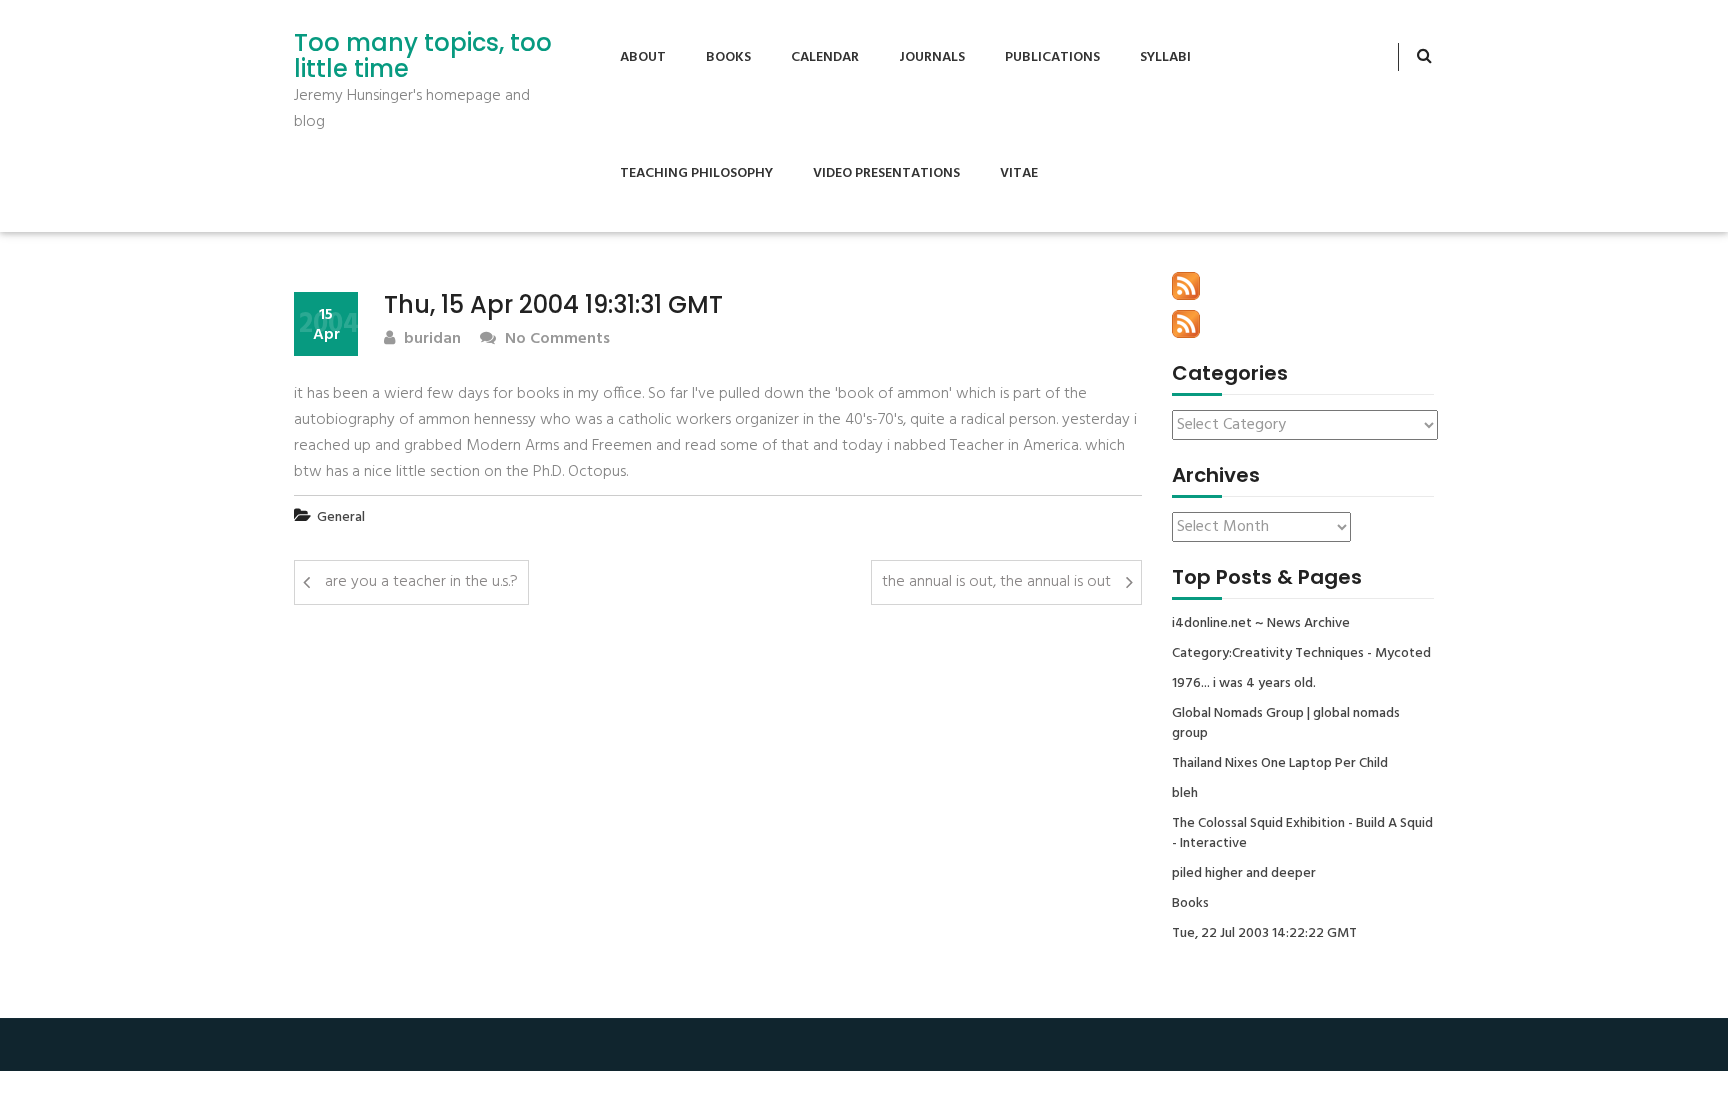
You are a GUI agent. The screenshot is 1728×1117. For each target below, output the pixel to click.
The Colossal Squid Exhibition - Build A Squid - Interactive (1302, 834)
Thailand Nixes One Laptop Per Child (1280, 764)
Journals (932, 57)
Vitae (1019, 173)
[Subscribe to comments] (1186, 324)
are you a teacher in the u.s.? (421, 582)
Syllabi (1165, 57)
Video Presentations (886, 173)
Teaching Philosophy (696, 173)
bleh (1185, 794)
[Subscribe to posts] (1186, 286)
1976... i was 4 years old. (1244, 684)
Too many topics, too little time (423, 56)
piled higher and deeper (1244, 874)
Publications (1052, 57)
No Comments (555, 339)
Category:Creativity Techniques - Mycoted (1301, 654)
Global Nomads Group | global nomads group (1286, 724)
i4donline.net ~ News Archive (1261, 624)
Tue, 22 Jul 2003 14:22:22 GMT (1264, 934)
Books (728, 57)
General (341, 517)
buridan (430, 339)
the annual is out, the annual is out (996, 582)
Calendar (825, 57)
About (643, 57)
